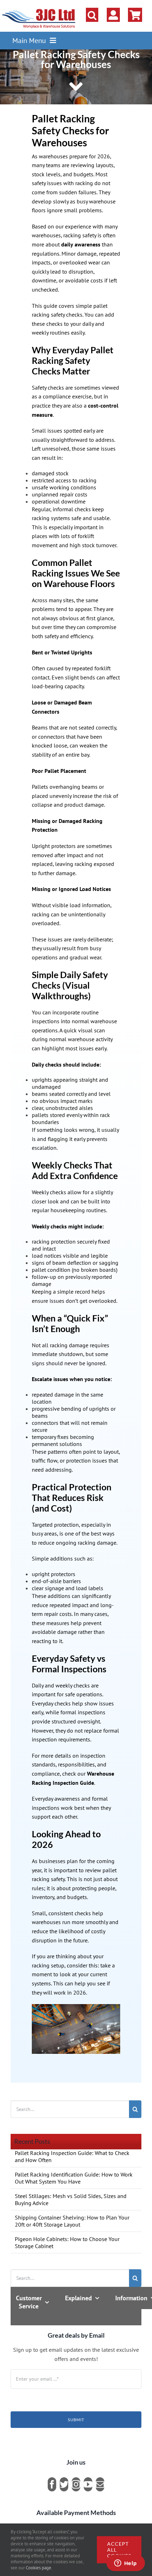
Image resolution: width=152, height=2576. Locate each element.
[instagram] (76, 2484)
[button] (92, 15)
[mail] (100, 2484)
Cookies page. (39, 2568)
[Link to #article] (76, 87)
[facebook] (52, 2484)
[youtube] (88, 2484)
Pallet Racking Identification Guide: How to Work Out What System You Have (74, 2178)
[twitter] (64, 2484)
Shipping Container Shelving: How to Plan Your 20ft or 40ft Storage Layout (72, 2221)
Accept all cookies (119, 2550)
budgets (83, 174)
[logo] (39, 9)
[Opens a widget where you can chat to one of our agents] (125, 2564)
